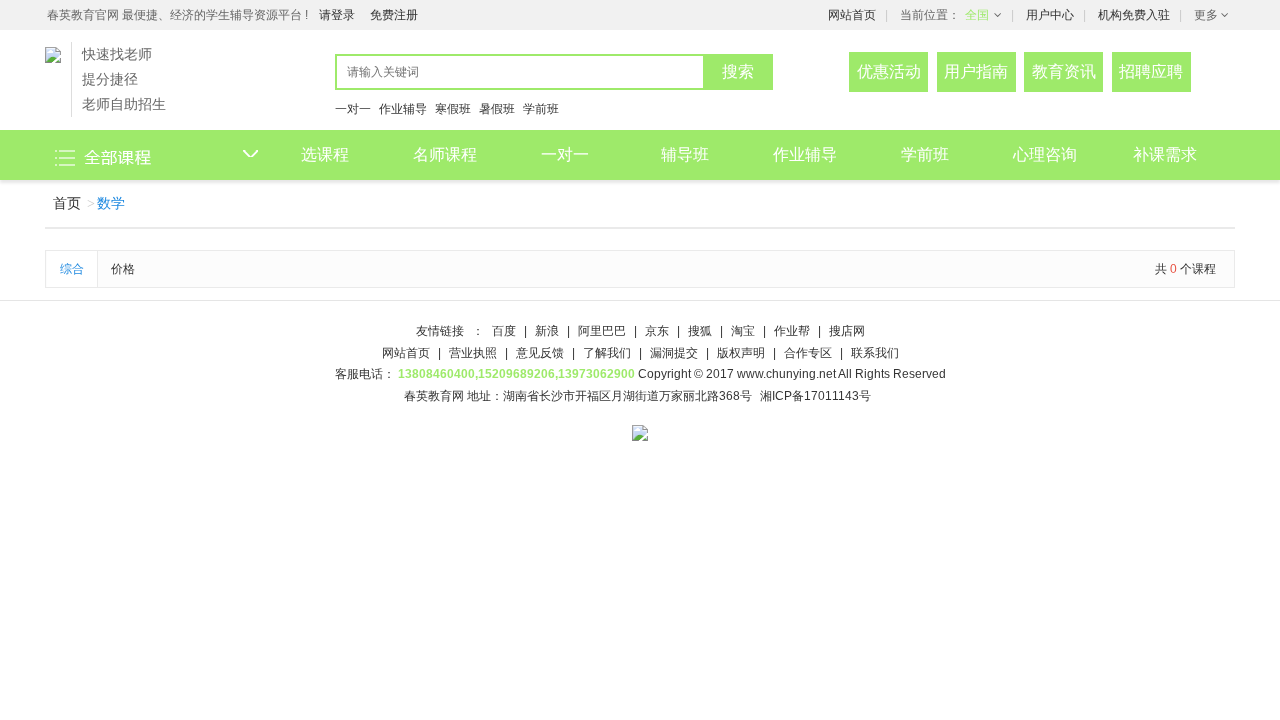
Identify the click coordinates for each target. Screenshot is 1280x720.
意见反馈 (541, 353)
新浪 (548, 331)
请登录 (337, 15)
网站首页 (852, 15)
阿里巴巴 (603, 331)
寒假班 (453, 109)
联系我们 (875, 353)
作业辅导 (403, 109)
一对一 (353, 109)
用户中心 (1050, 15)
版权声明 (742, 353)
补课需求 (1165, 154)
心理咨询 (1045, 154)
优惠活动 (889, 71)
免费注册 (394, 15)
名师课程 (445, 154)
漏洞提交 (675, 353)
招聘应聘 (1151, 71)
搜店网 (847, 331)
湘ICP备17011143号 (815, 396)
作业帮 (793, 331)
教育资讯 (1064, 71)
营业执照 (474, 353)
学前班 (541, 109)
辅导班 (685, 154)
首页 (67, 203)
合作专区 (809, 353)
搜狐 (701, 331)
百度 (505, 331)
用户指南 (976, 71)
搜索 (738, 71)
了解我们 (608, 353)
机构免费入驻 (1134, 15)
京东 (658, 331)
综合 (72, 269)
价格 (123, 269)
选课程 (325, 154)
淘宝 (744, 331)
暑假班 (497, 109)
